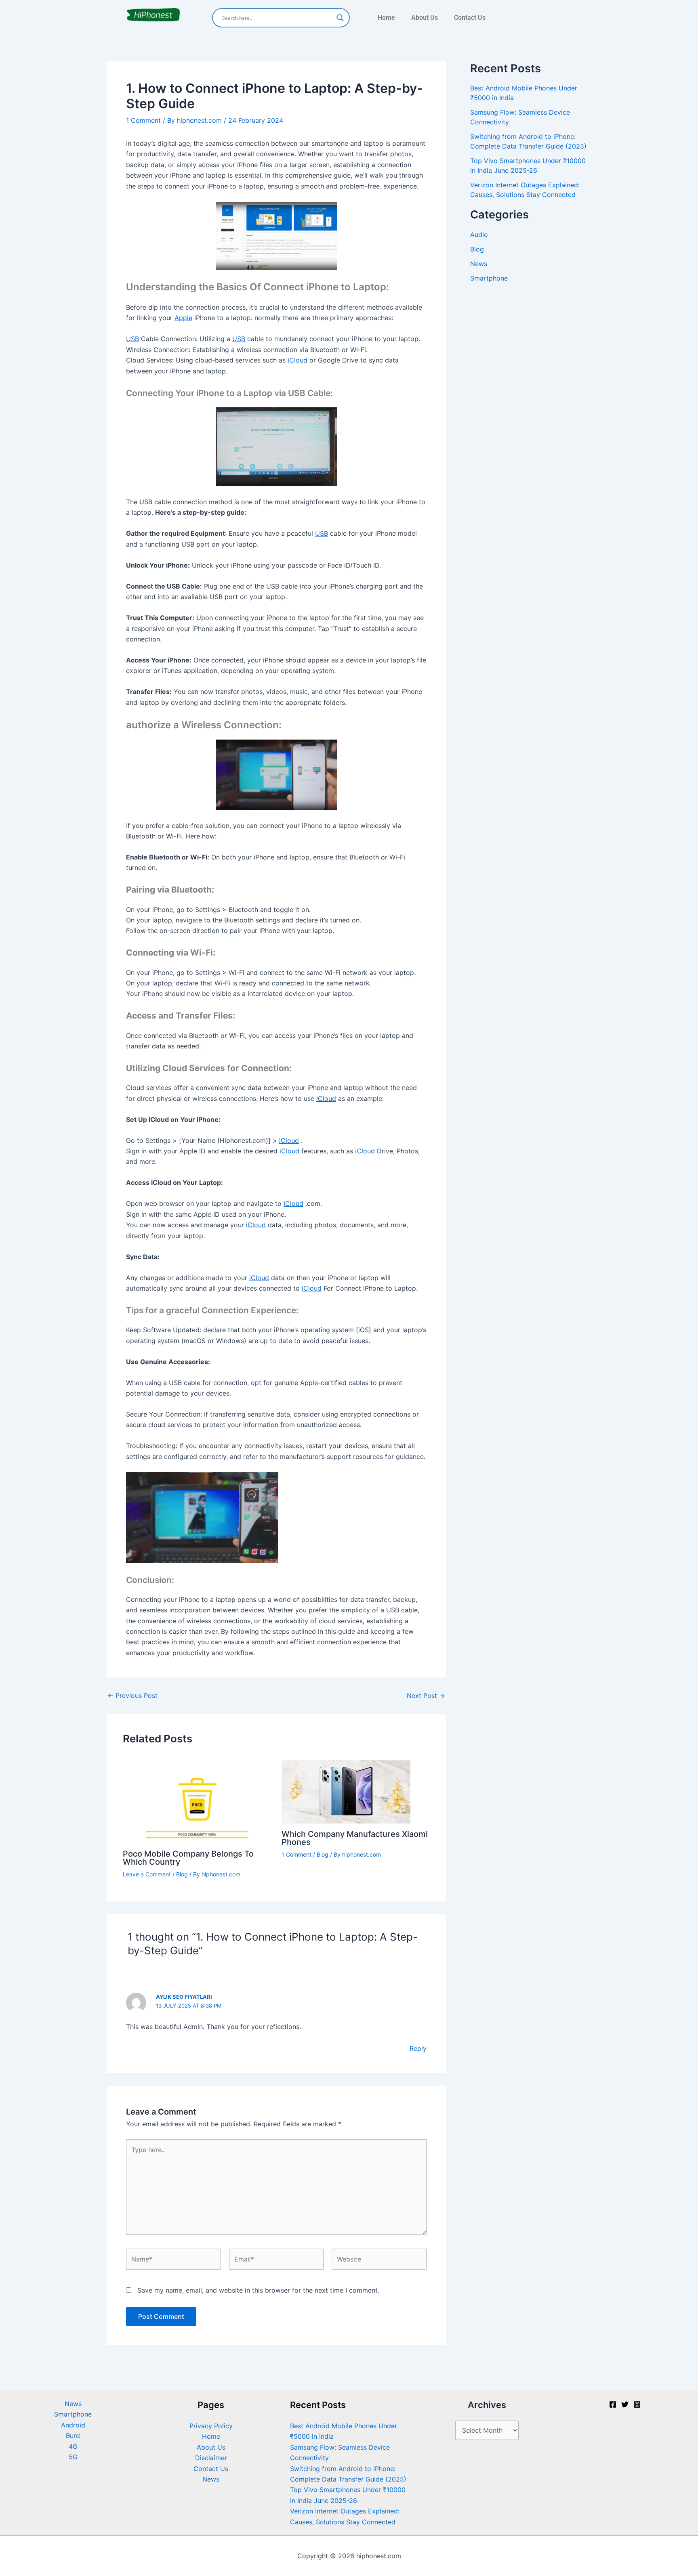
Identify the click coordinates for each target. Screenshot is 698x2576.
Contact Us (470, 18)
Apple (183, 318)
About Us (425, 18)
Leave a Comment (147, 1874)
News (479, 264)
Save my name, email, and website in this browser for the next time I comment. (258, 2290)
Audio (479, 235)
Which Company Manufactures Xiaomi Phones (355, 1838)
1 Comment (143, 120)
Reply (418, 2048)
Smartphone (489, 278)
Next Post (426, 1696)
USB (132, 339)
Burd (73, 2436)
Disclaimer (211, 2458)
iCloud (297, 360)
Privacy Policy (211, 2426)
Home (386, 18)
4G (73, 2446)
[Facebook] (613, 2404)
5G (73, 2457)
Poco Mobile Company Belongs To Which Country (188, 1858)
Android (73, 2425)
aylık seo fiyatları (184, 1997)
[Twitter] (625, 2404)
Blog (182, 1874)
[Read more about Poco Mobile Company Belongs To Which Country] (197, 1801)
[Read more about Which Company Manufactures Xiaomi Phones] (346, 1791)
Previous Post (132, 1696)
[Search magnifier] (340, 18)
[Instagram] (637, 2404)
